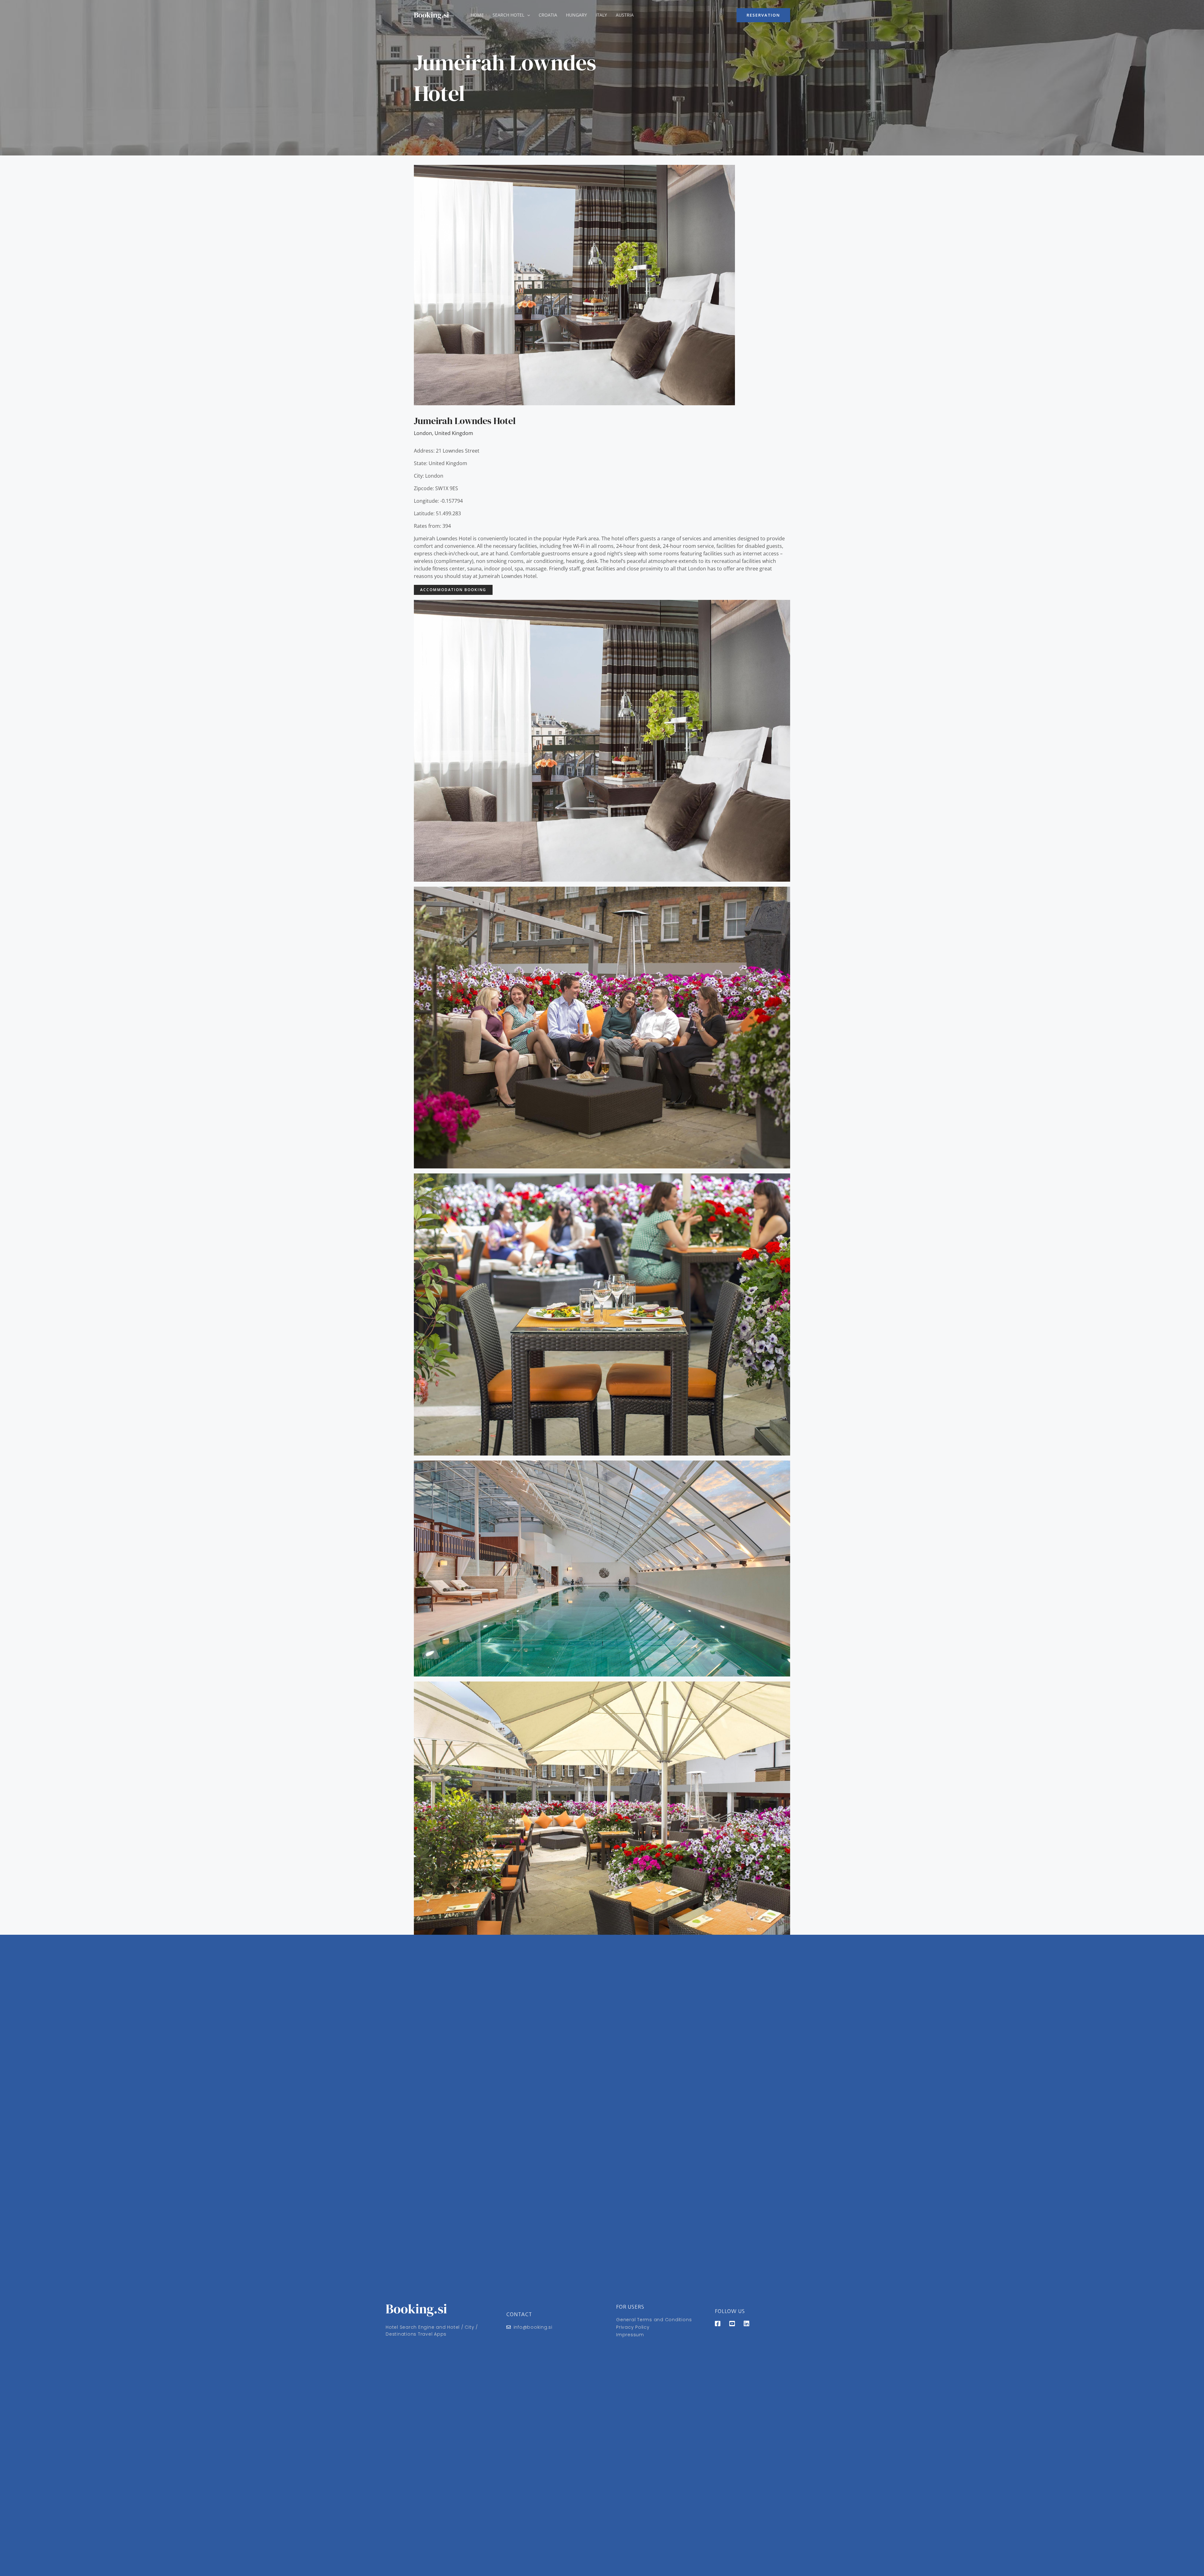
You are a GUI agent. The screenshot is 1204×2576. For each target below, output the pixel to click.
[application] (527, 15)
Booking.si (431, 15)
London (423, 433)
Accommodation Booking (453, 590)
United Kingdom (454, 433)
